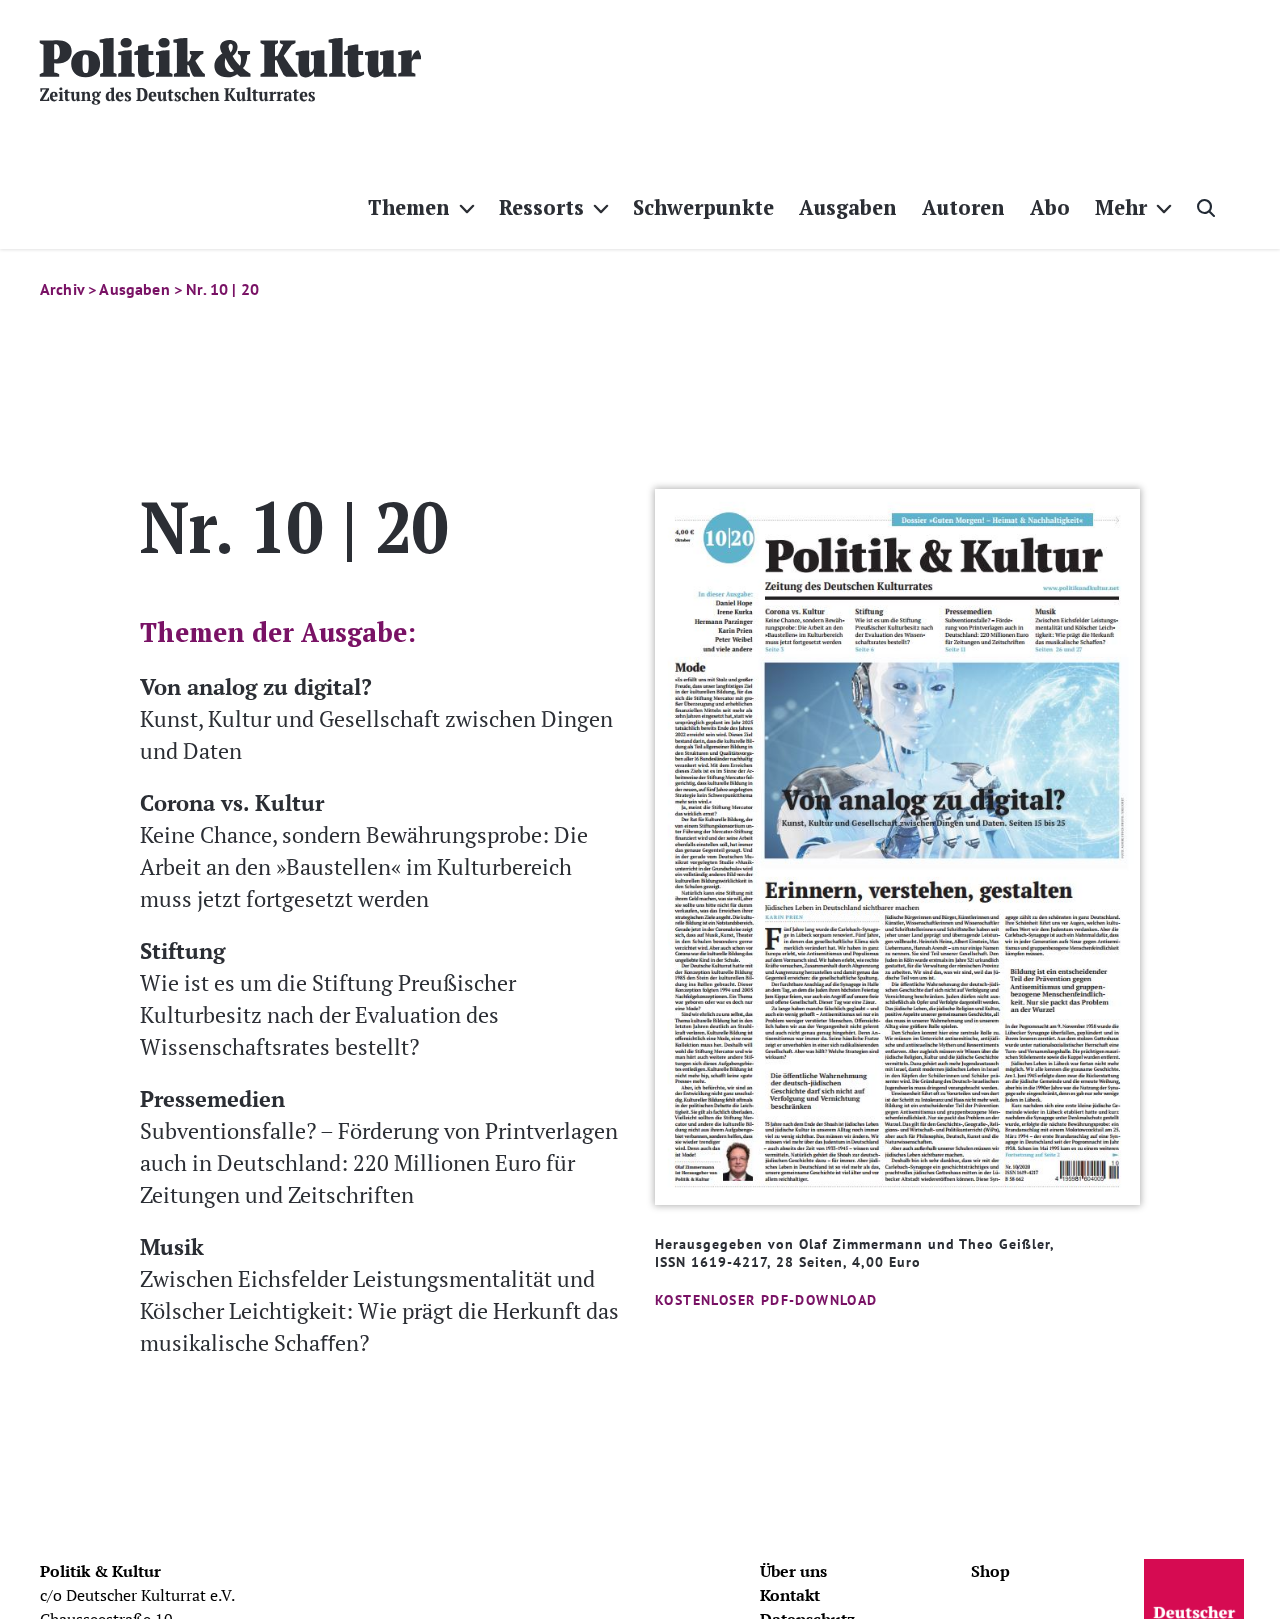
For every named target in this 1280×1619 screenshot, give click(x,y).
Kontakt (790, 1595)
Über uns (793, 1571)
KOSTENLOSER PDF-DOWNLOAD (766, 1300)
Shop (990, 1571)
